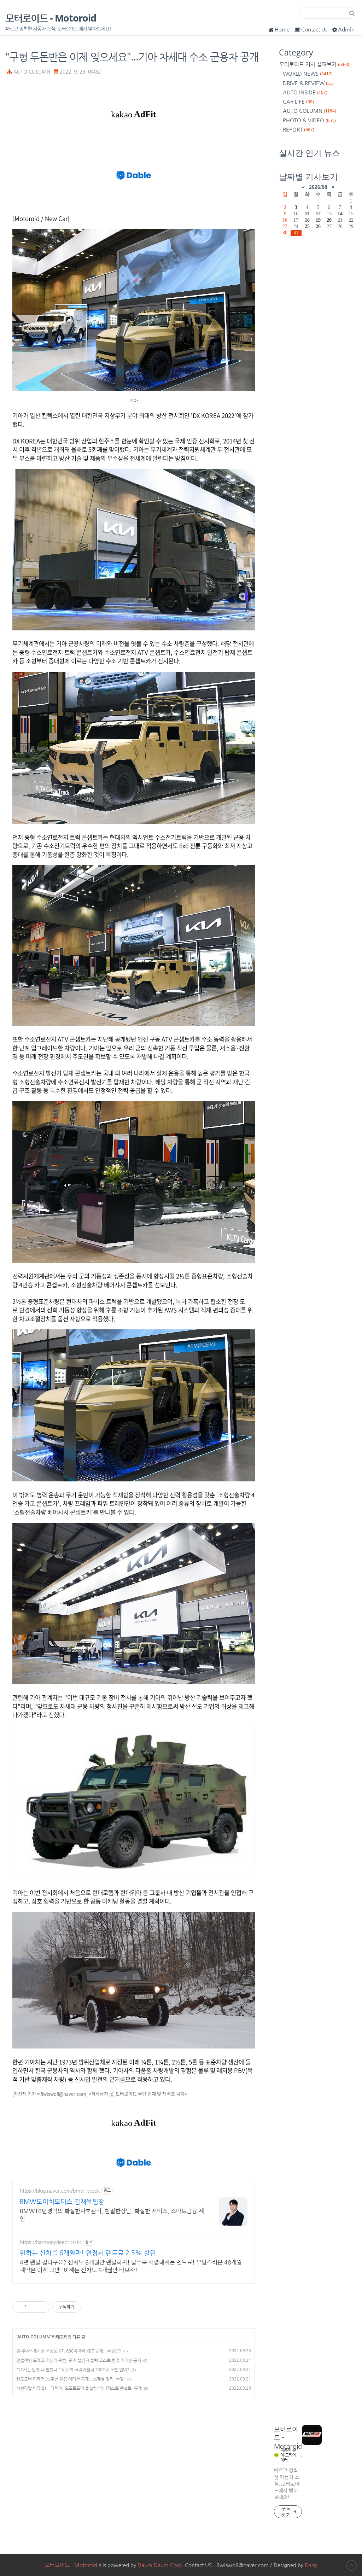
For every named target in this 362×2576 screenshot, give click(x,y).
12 (318, 214)
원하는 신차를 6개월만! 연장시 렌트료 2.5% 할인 (88, 2253)
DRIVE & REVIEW (308, 83)
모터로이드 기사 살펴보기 (315, 64)
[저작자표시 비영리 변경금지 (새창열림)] (90, 2307)
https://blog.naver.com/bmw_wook (60, 2191)
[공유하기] (33, 2307)
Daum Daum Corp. (160, 2565)
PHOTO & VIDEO (309, 120)
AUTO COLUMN (32, 72)
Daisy (311, 2565)
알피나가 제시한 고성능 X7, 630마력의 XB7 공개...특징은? (69, 2351)
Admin (346, 29)
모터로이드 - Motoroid (51, 18)
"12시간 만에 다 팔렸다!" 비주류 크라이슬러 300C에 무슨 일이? (73, 2370)
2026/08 (318, 187)
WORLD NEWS (308, 73)
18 (307, 220)
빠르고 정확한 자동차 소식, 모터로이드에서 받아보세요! (287, 2484)
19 (318, 220)
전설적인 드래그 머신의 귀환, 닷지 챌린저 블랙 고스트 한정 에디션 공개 (79, 2360)
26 (318, 226)
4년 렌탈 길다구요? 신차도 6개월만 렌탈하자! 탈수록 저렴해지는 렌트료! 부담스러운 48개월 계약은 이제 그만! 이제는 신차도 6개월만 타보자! (131, 2266)
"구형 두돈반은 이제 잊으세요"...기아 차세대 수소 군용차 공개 (132, 56)
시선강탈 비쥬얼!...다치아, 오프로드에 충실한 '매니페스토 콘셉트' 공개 (79, 2388)
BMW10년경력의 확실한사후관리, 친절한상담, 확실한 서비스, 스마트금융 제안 (112, 2215)
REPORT (299, 129)
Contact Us (314, 29)
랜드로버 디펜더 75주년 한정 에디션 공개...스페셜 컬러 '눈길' (71, 2379)
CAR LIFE (298, 101)
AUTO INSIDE (305, 92)
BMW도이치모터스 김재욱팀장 (62, 2201)
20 (329, 220)
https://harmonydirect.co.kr (51, 2242)
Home (282, 29)
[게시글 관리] (42, 2307)
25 (307, 226)
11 (307, 214)
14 (340, 214)
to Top (351, 2565)
